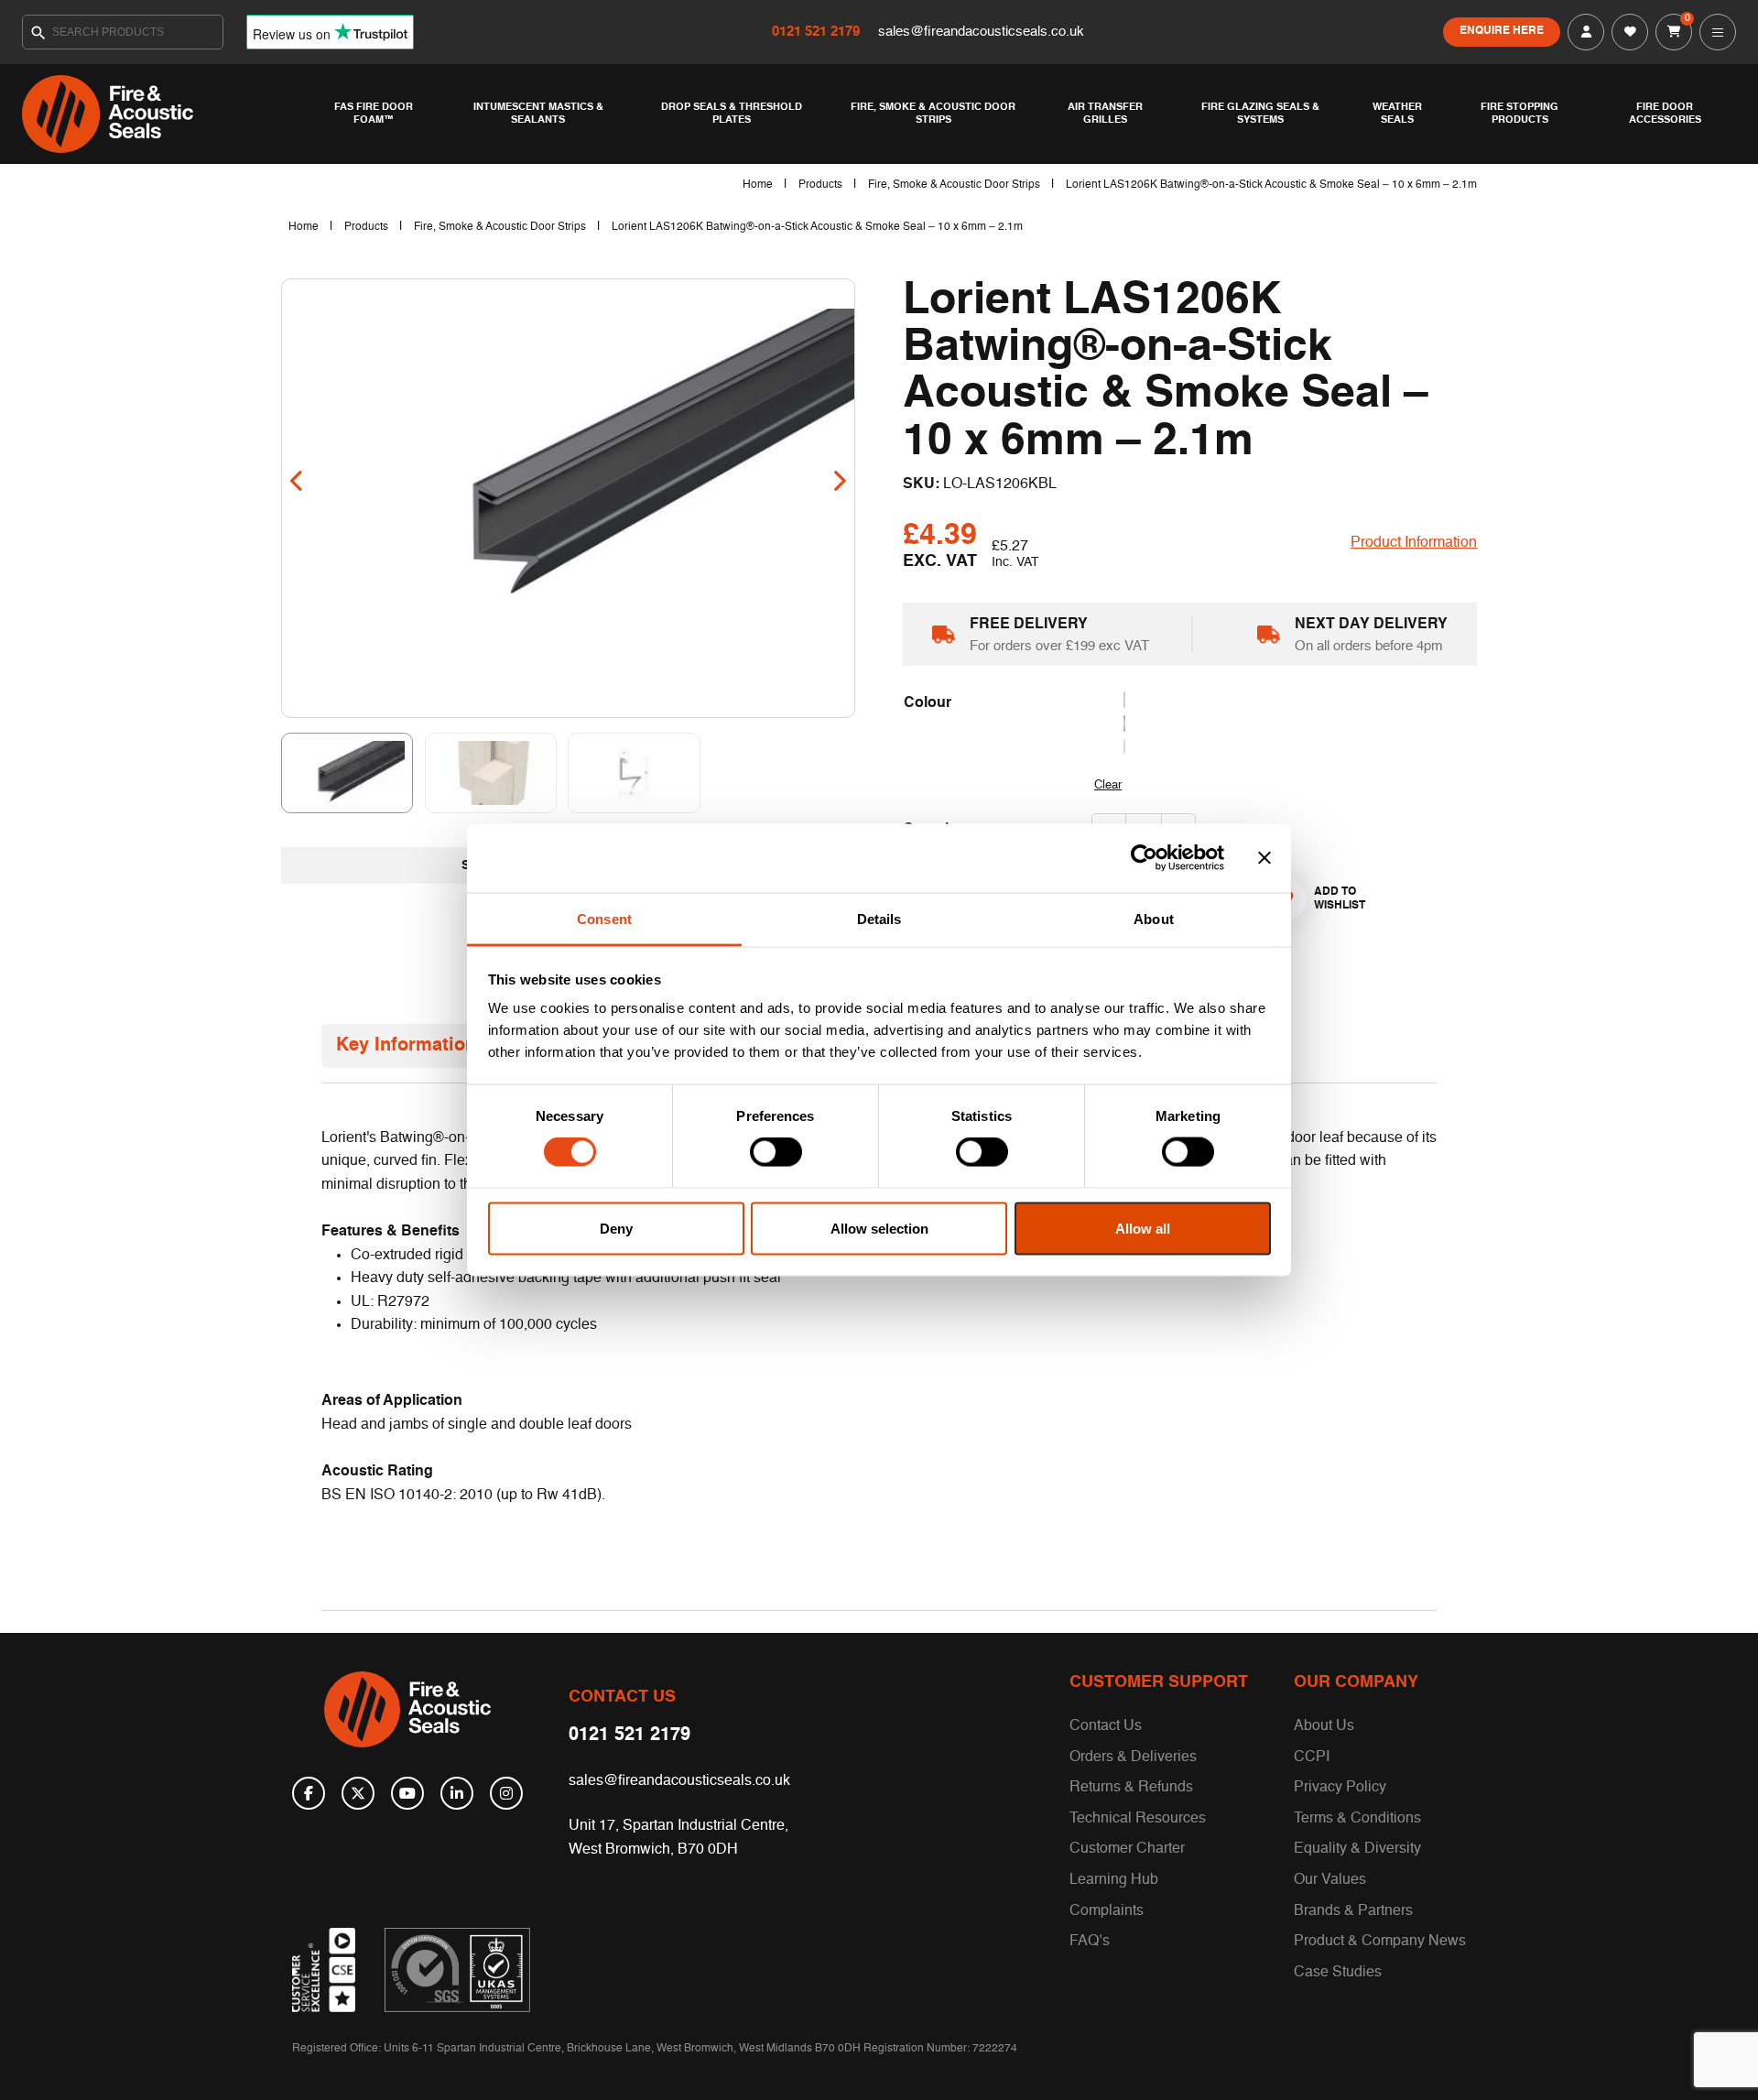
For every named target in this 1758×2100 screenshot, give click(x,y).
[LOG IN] (1586, 32)
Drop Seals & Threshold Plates (732, 114)
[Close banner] (1264, 858)
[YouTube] (407, 1793)
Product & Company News (1380, 1942)
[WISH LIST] (1630, 32)
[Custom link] (457, 1970)
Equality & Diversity (1357, 1849)
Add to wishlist (1332, 898)
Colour (928, 703)
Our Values (1330, 1880)
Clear (1108, 785)
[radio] (1285, 701)
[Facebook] (309, 1793)
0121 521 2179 (818, 32)
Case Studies (1338, 1973)
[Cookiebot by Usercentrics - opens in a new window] (1144, 858)
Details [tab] (879, 918)
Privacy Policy (1340, 1788)
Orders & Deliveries (1133, 1757)
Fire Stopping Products (1519, 114)
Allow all (1143, 1228)
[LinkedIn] (457, 1793)
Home (758, 185)
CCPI (1312, 1757)
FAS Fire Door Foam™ (374, 114)
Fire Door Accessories (1665, 114)
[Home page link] (165, 114)
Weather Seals (1397, 114)
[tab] (406, 1046)
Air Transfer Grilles (1105, 114)
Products (820, 185)
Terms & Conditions (1357, 1819)
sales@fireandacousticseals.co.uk (981, 32)
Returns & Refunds (1131, 1788)
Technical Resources (1138, 1819)
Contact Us (1106, 1726)
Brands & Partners (1353, 1911)
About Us (1324, 1726)
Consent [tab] (604, 918)
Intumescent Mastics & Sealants (538, 114)
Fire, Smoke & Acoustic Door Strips (933, 114)
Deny (616, 1228)
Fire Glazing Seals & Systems (1260, 114)
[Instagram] (506, 1793)
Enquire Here (1502, 31)
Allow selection (879, 1228)
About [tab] (1154, 918)
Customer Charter (1127, 1849)
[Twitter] (358, 1793)
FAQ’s (1090, 1942)
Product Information (1414, 543)
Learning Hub (1114, 1880)
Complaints (1107, 1911)
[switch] (776, 1152)
